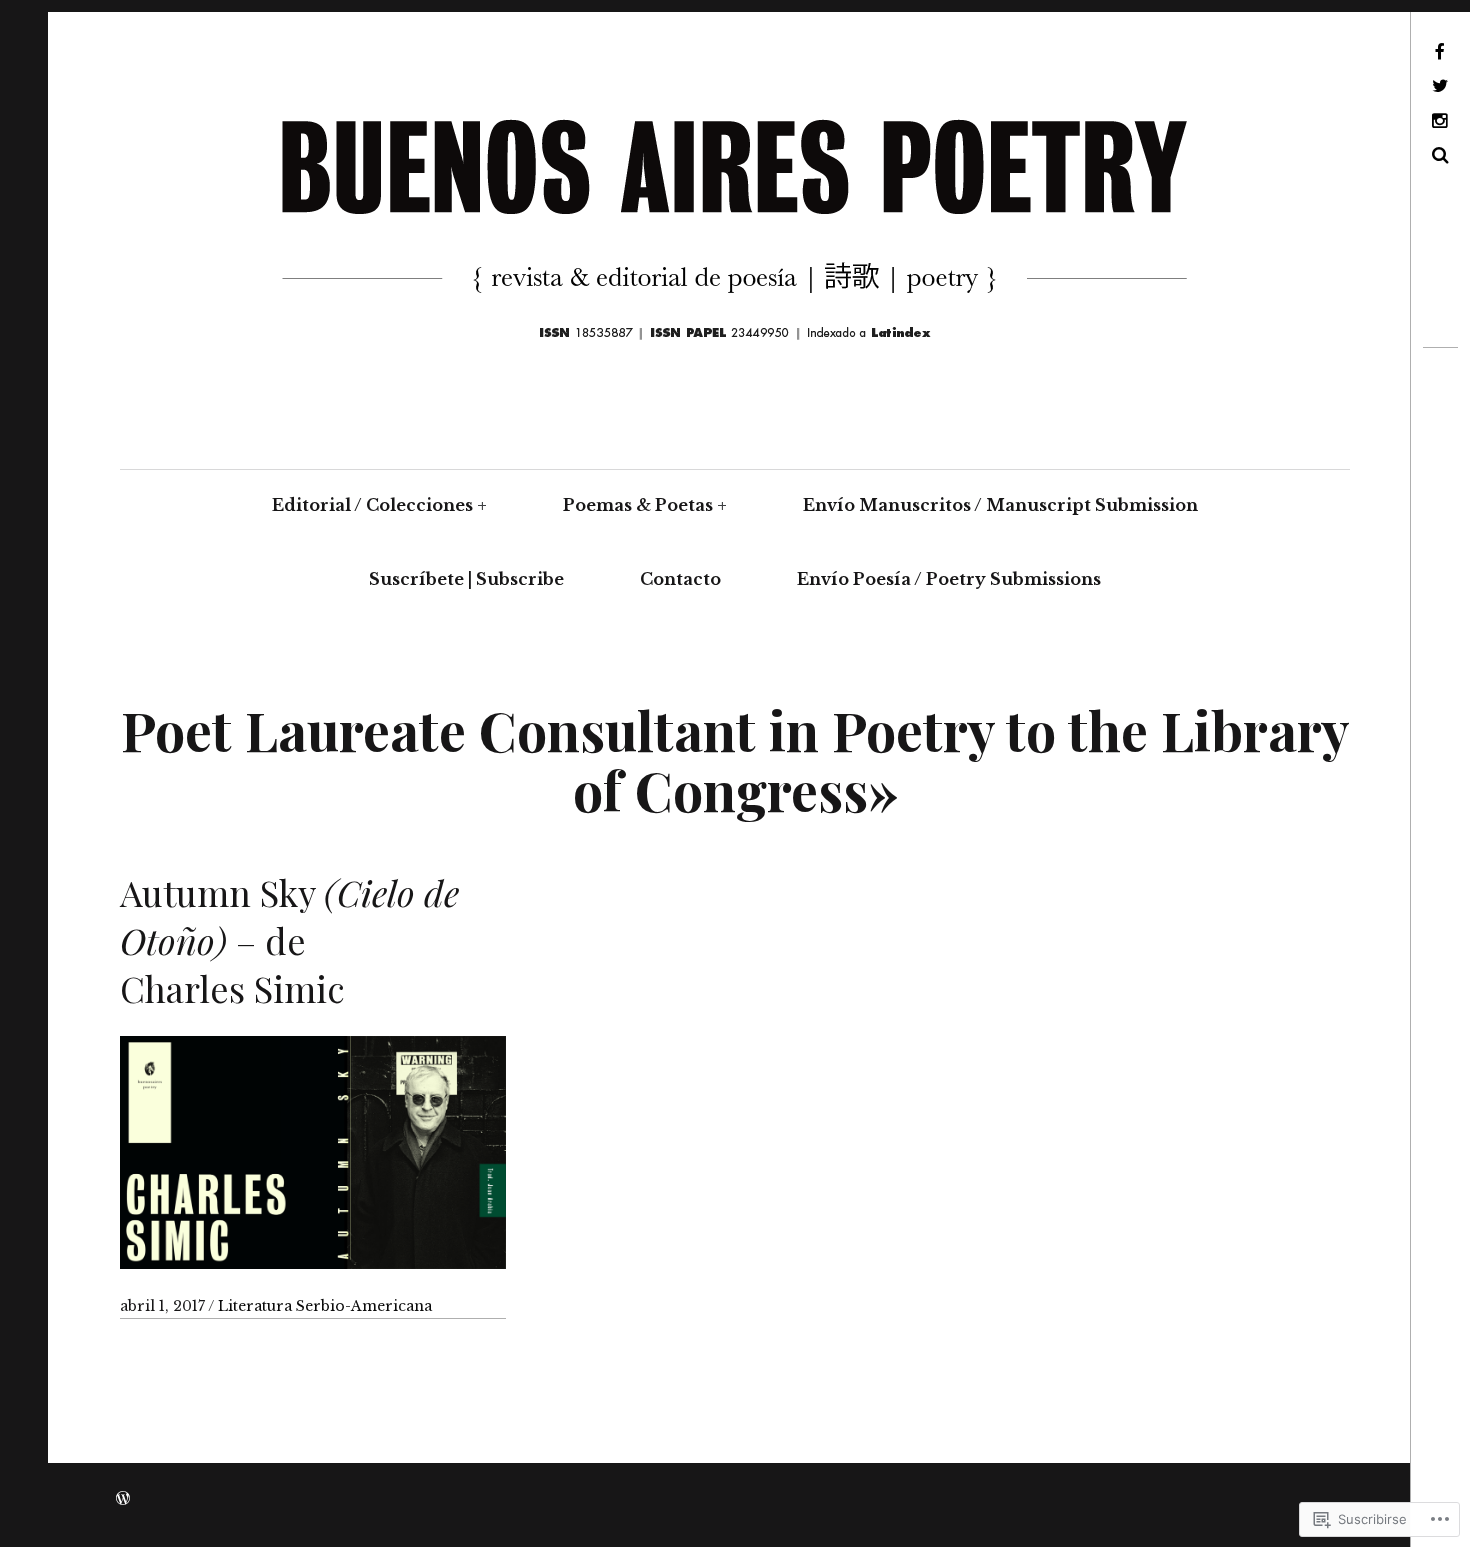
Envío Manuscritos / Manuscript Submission (1000, 505)
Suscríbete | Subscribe (466, 579)
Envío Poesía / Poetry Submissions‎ (949, 579)
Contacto (680, 579)
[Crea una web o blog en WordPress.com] (123, 1499)
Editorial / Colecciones (372, 505)
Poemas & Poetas (638, 505)
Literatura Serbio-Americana (325, 1306)
